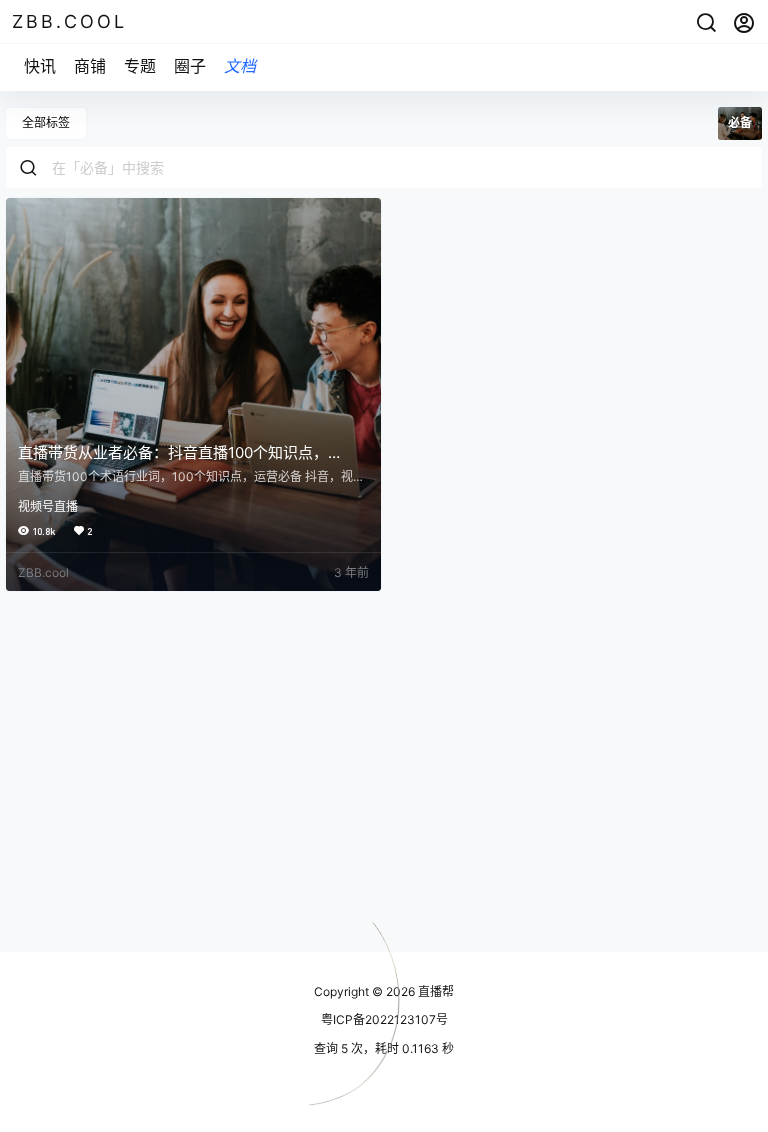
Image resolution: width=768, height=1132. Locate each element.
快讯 (40, 66)
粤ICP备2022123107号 (384, 1019)
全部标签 (46, 122)
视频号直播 (48, 506)
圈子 (190, 66)
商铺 (90, 66)
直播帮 (434, 991)
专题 (140, 66)
